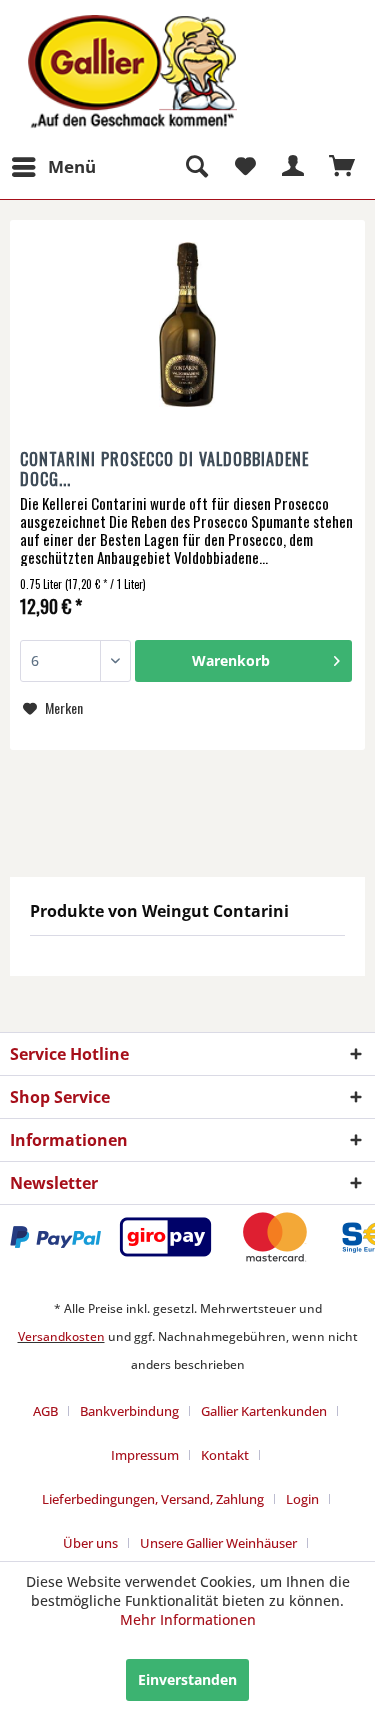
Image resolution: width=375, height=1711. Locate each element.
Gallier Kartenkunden (264, 1411)
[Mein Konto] (294, 167)
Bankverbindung (129, 1411)
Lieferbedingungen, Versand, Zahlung (153, 1499)
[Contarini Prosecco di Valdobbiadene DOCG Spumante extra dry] (187, 327)
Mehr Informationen (188, 1619)
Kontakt (225, 1455)
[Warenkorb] (343, 167)
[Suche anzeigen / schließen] (196, 167)
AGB (45, 1411)
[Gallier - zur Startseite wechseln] (99, 27)
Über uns (90, 1543)
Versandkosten (61, 1336)
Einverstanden (187, 1679)
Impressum (145, 1455)
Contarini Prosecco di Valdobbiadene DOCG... (164, 469)
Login (302, 1499)
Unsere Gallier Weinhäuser (218, 1543)
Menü (72, 166)
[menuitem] (53, 167)
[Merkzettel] (245, 167)
